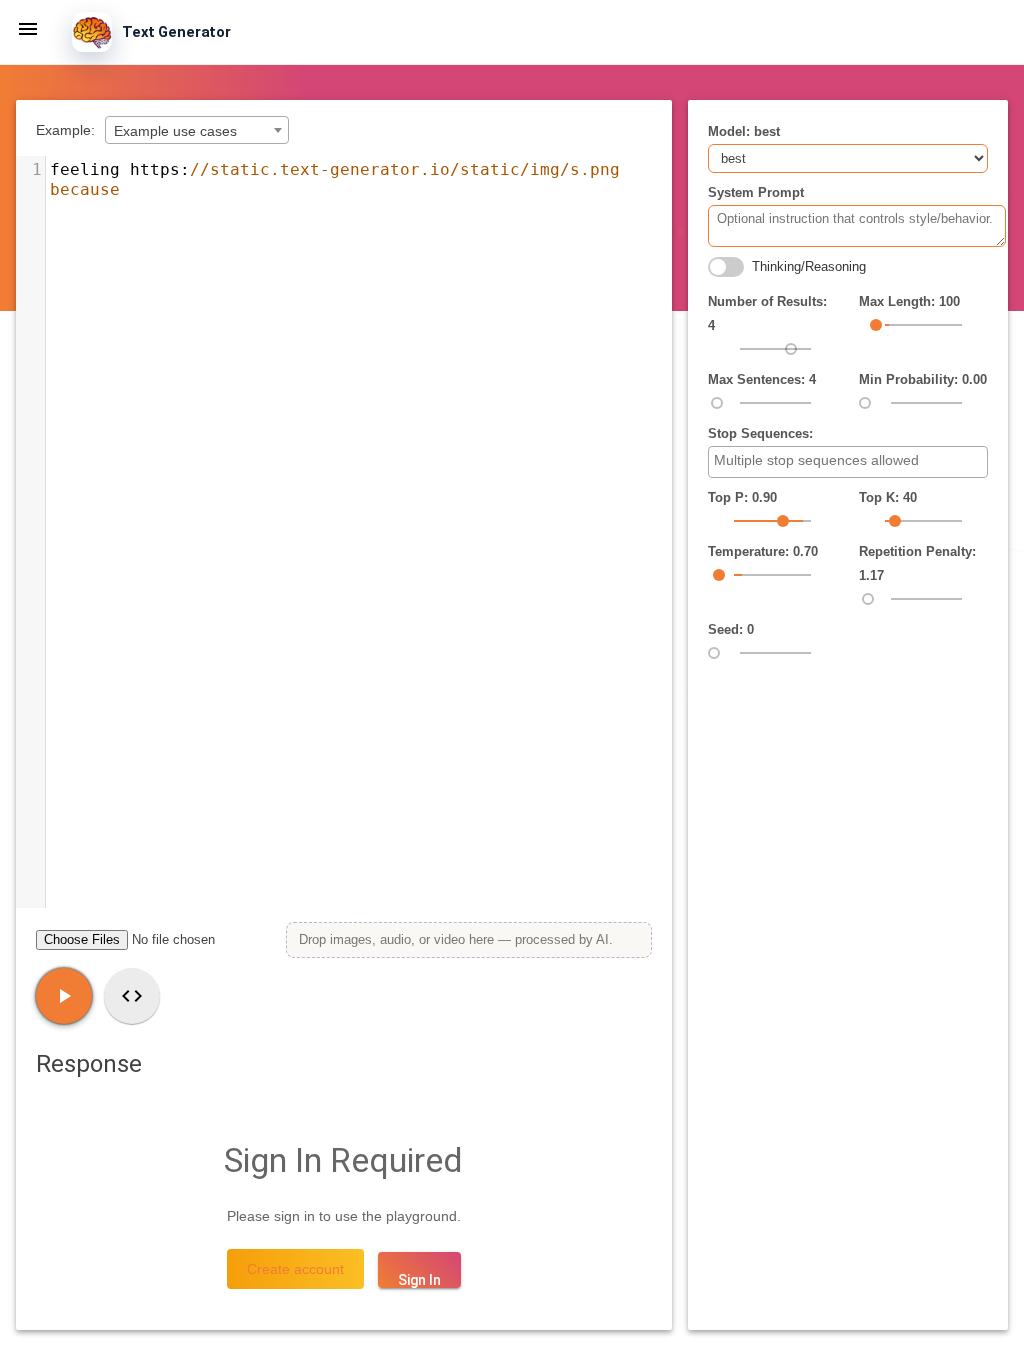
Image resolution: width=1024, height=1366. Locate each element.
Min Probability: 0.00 (923, 379)
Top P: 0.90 (742, 497)
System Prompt (756, 192)
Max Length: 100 (909, 301)
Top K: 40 (888, 497)
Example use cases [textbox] (175, 131)
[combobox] (197, 130)
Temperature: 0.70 (763, 551)
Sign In (419, 1280)
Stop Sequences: (760, 433)
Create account (295, 1269)
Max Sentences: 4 (762, 379)
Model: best (744, 131)
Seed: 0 (731, 629)
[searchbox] (850, 461)
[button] (28, 28)
